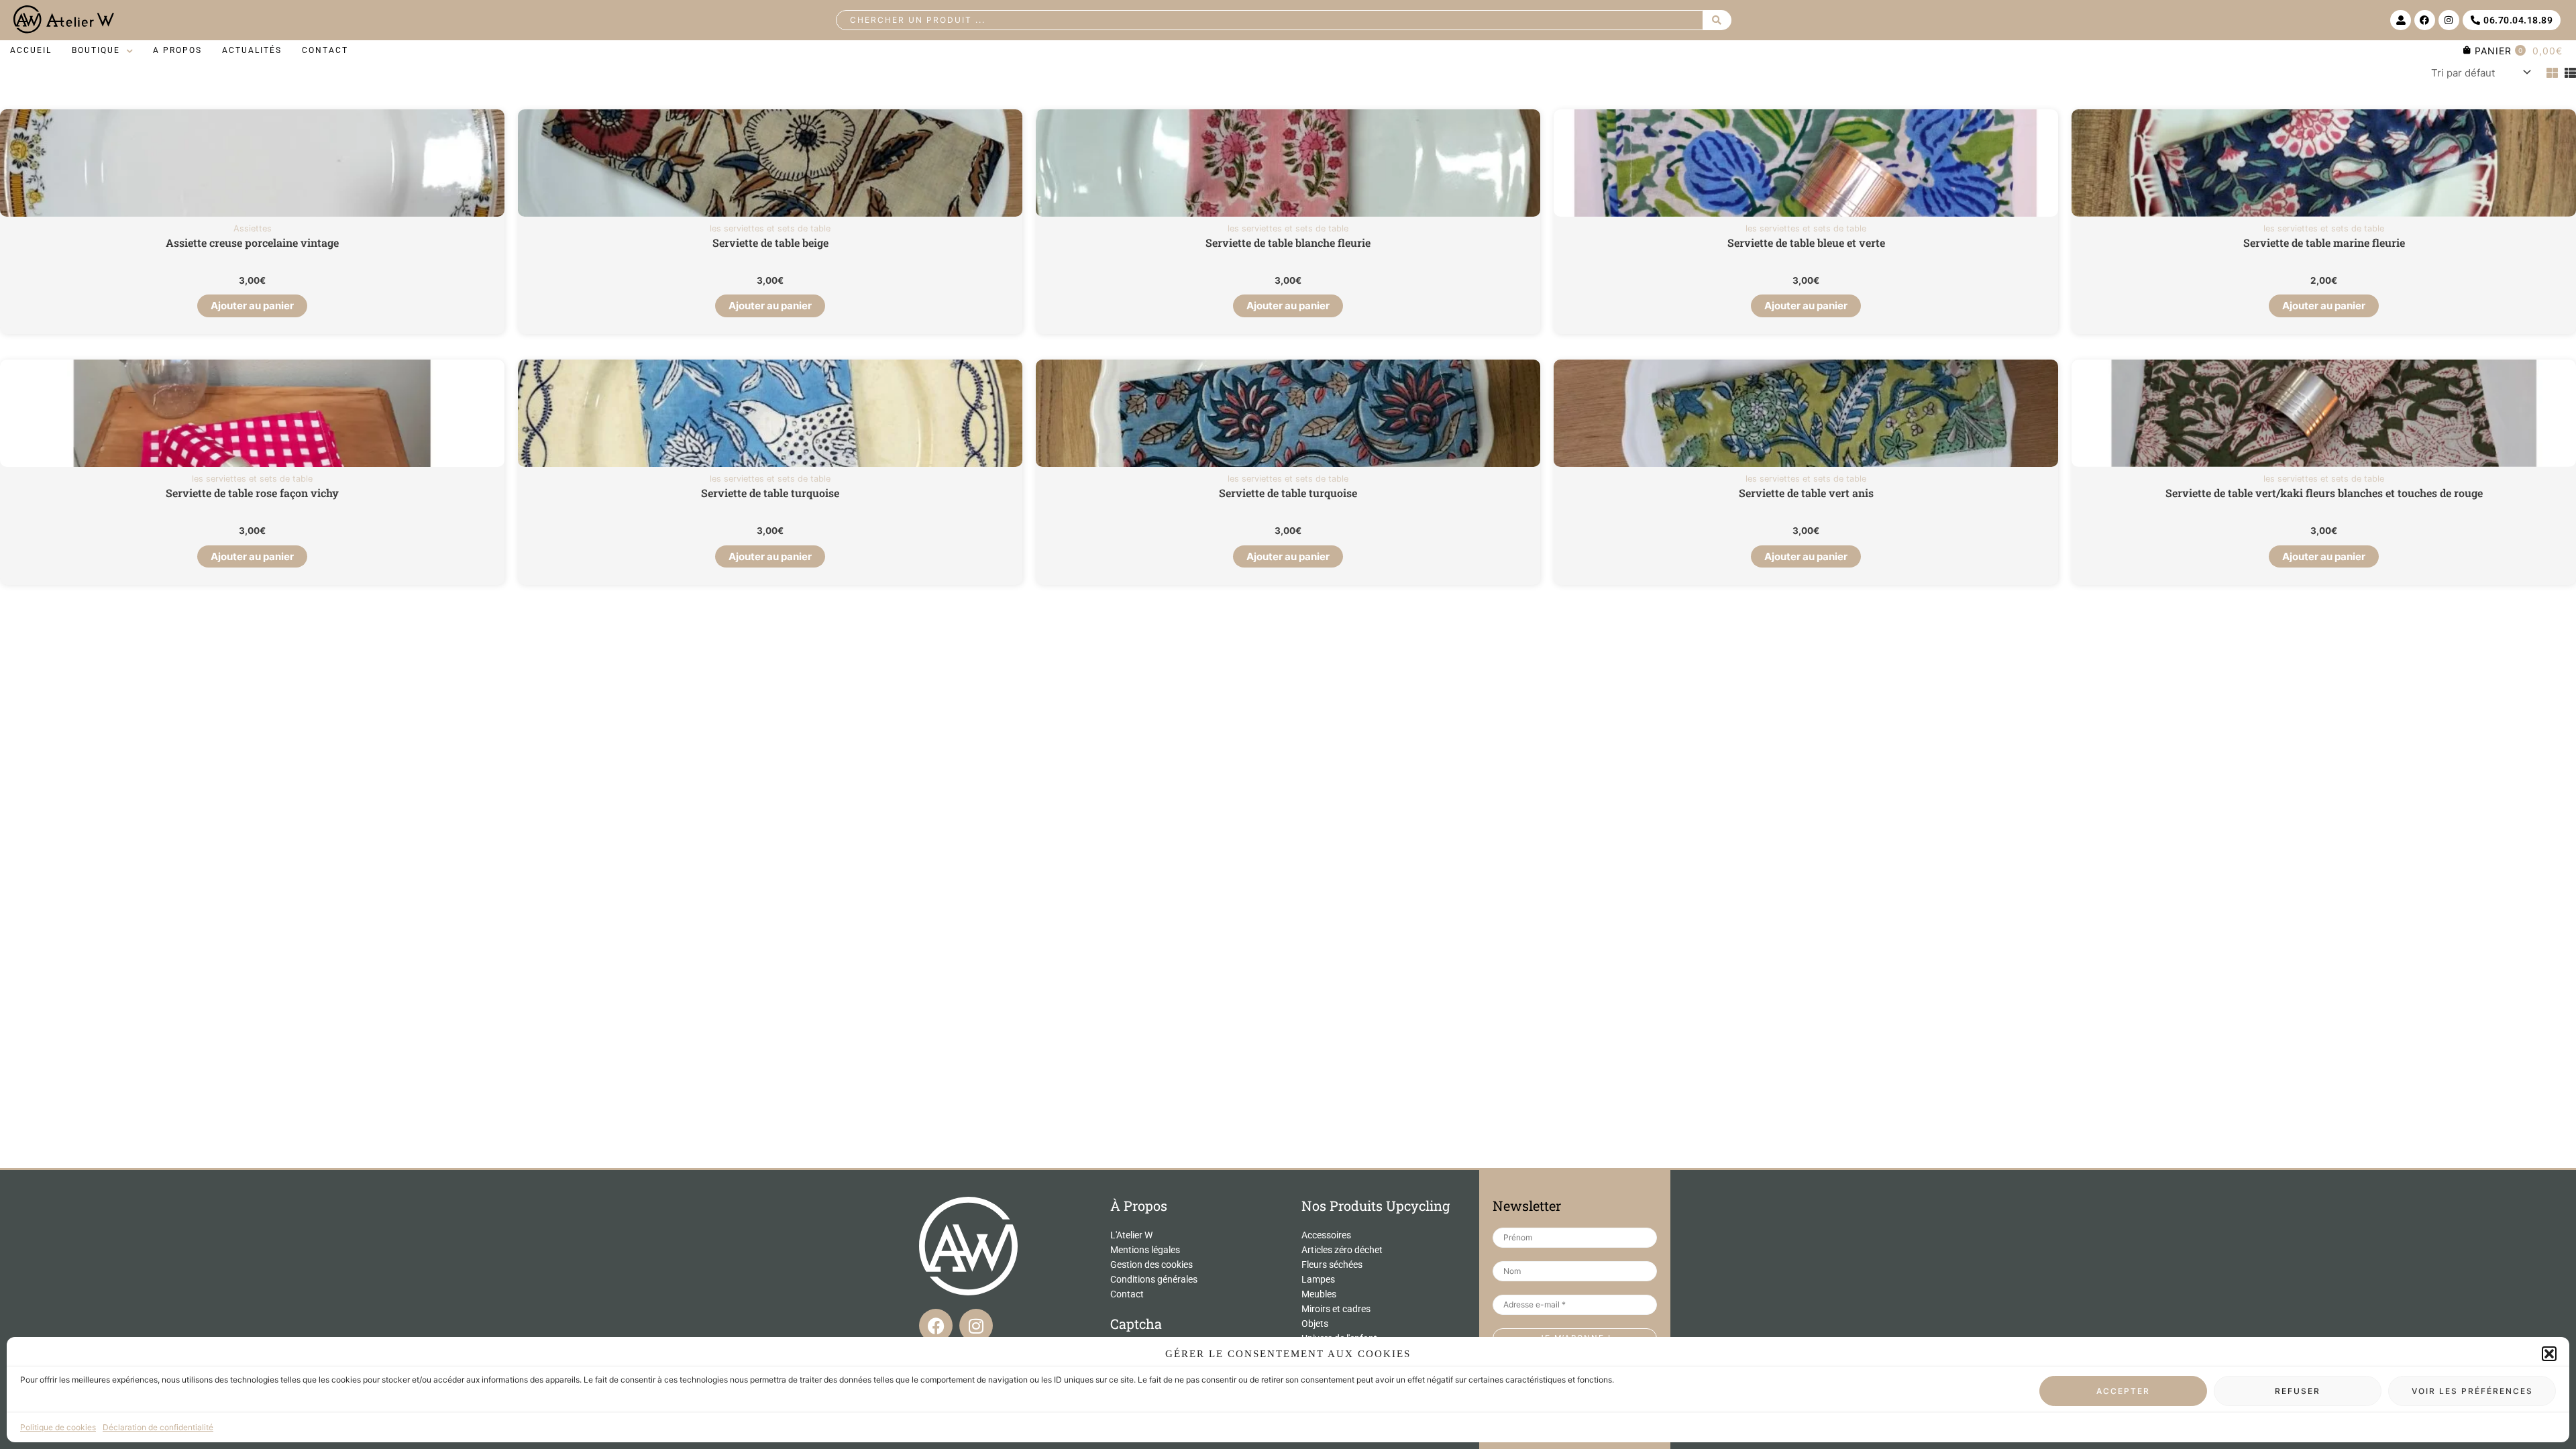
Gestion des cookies (1151, 1265)
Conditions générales (1154, 1279)
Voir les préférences (2472, 1391)
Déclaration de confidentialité (158, 1427)
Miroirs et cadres (1336, 1309)
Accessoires (1326, 1235)
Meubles (1319, 1294)
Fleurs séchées (1332, 1265)
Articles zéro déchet (1342, 1250)
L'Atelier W (1131, 1235)
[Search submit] (1717, 20)
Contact (1127, 1294)
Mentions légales (1145, 1250)
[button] (2549, 1354)
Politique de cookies (58, 1427)
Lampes (1318, 1279)
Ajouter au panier (252, 306)
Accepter (2123, 1391)
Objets (1315, 1324)
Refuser (2298, 1391)
